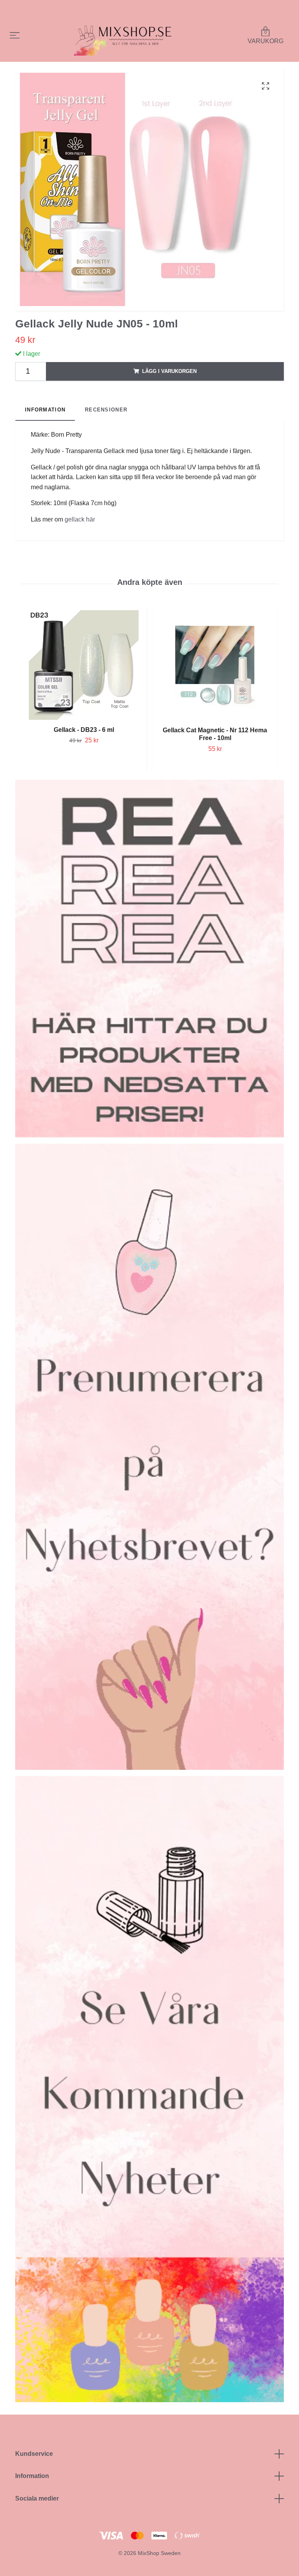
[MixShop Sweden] (132, 36)
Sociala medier (37, 2498)
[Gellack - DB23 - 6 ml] (84, 665)
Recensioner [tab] (106, 410)
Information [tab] (45, 410)
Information (32, 2476)
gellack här (80, 519)
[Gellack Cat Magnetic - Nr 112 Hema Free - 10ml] (215, 665)
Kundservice (34, 2454)
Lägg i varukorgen (169, 371)
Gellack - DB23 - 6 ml (84, 730)
